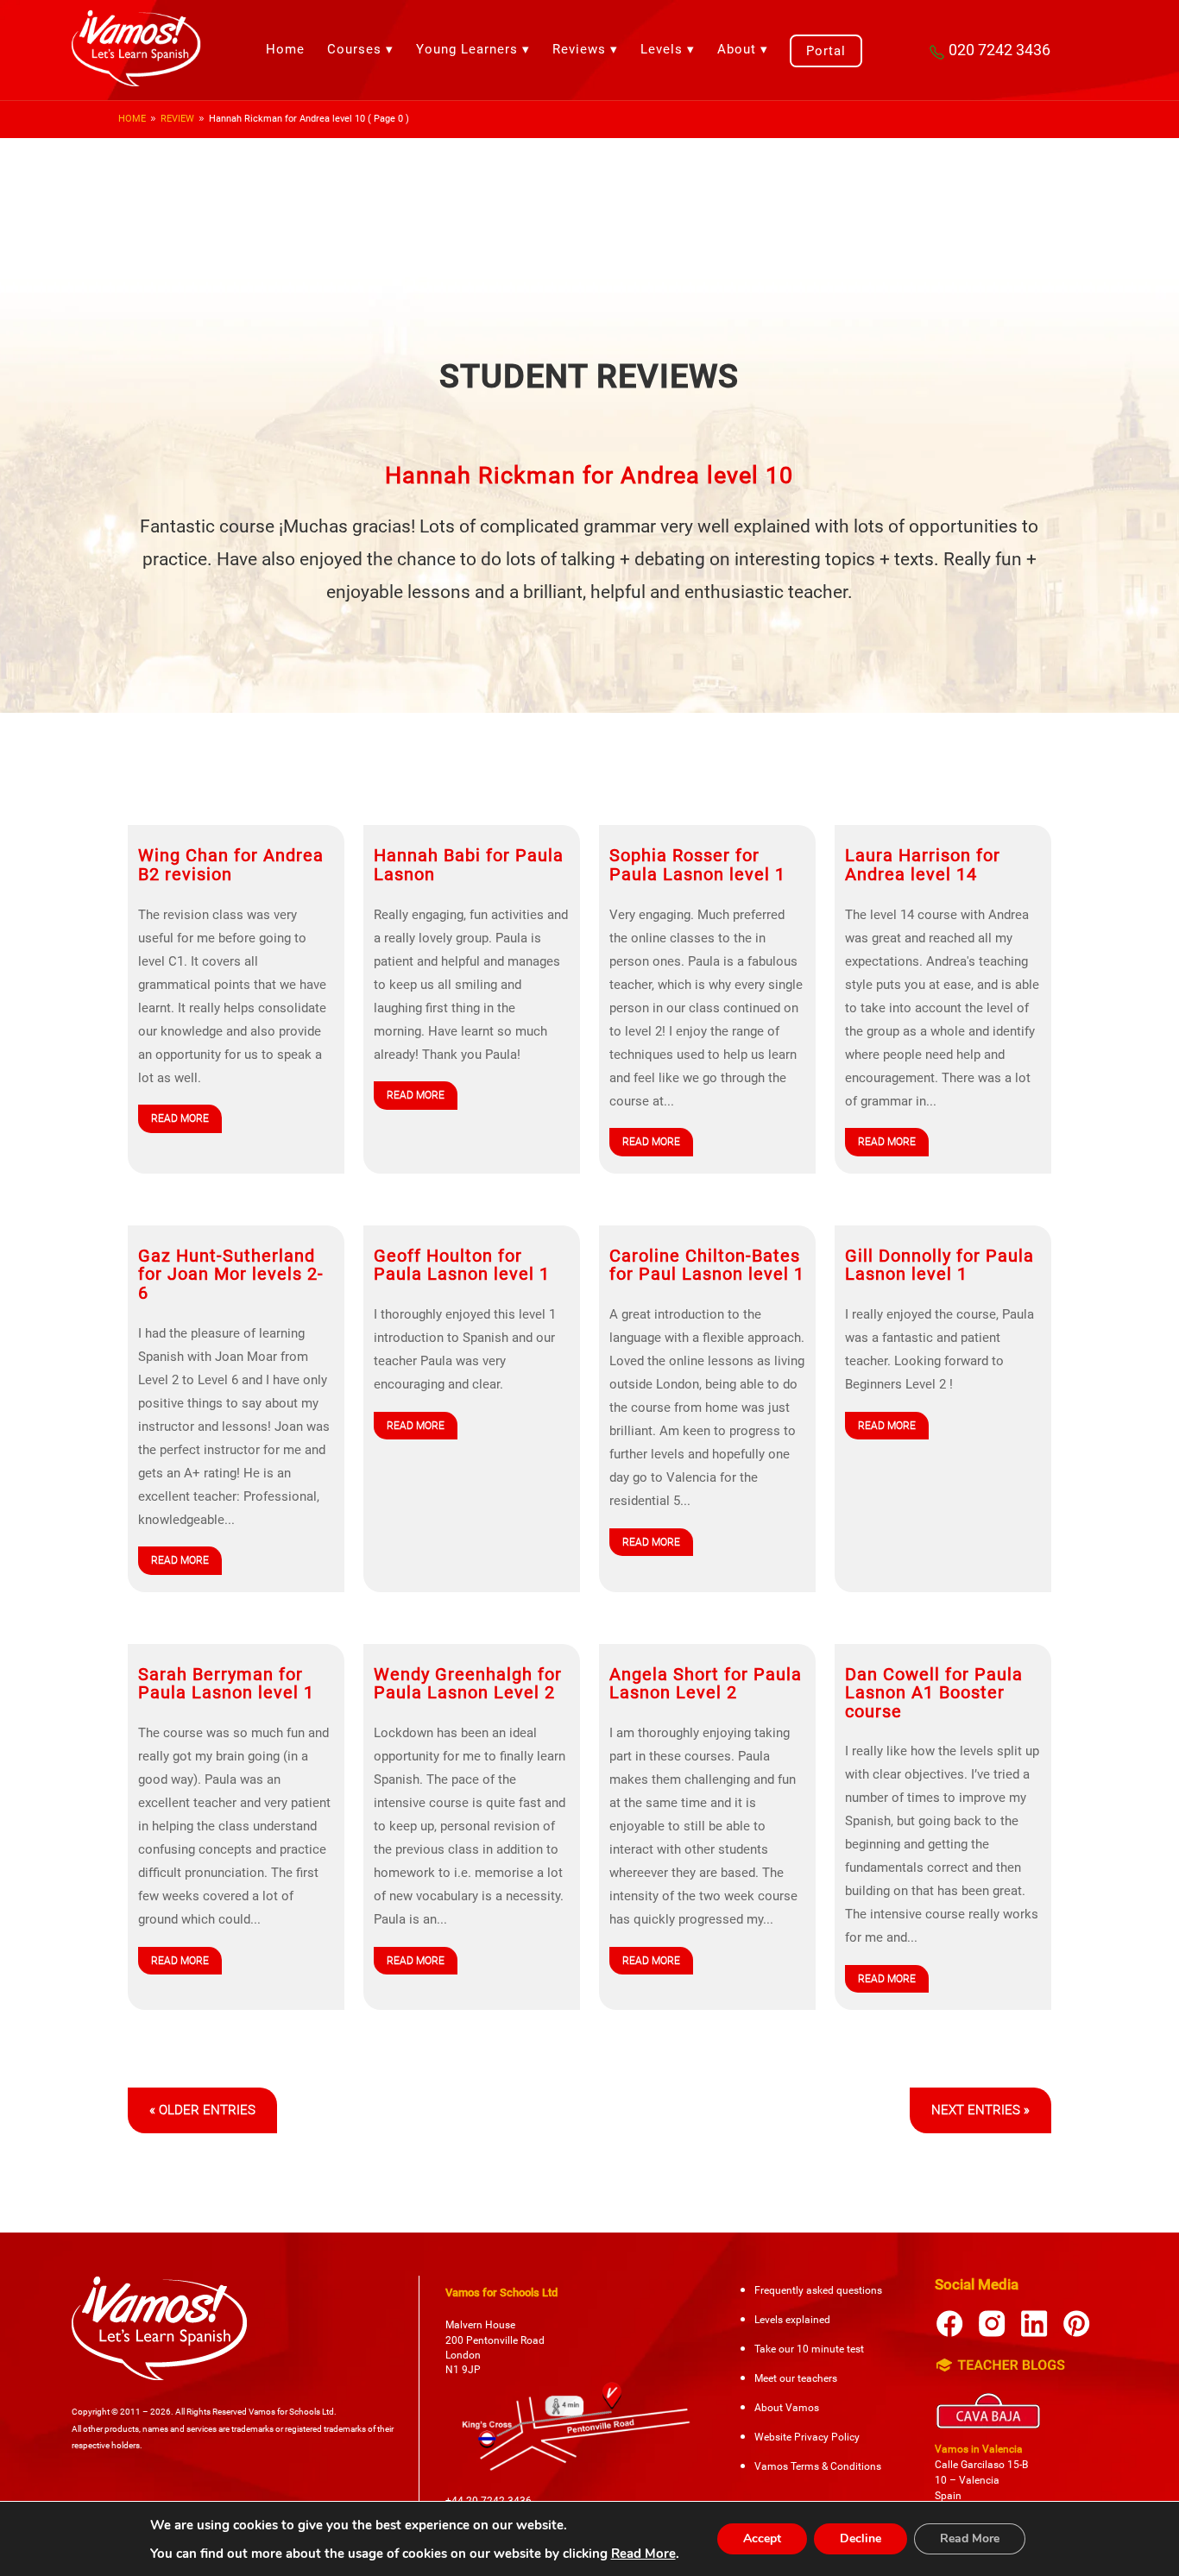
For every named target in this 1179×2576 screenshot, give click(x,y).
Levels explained (792, 2320)
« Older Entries (202, 2110)
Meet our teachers (796, 2378)
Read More (643, 2554)
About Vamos (787, 2408)
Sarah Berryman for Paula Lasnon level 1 (226, 1684)
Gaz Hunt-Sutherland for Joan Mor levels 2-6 (231, 1275)
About (737, 49)
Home (285, 49)
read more (180, 1118)
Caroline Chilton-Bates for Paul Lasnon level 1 (707, 1265)
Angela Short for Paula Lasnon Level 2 (706, 1684)
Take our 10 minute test (809, 2349)
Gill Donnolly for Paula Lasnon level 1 (939, 1265)
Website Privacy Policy (807, 2437)
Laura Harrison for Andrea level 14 (923, 865)
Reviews (579, 49)
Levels (662, 49)
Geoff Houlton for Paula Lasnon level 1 (462, 1265)
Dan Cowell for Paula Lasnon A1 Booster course (934, 1693)
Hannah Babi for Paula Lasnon (469, 865)
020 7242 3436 (999, 50)
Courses (354, 49)
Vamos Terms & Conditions (818, 2466)
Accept (762, 2538)
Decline (861, 2538)
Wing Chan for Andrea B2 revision (231, 865)
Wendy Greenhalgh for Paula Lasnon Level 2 (468, 1684)
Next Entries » (980, 2110)
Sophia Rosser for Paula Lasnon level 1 (697, 865)
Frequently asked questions (818, 2290)
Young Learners (467, 49)
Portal (826, 51)
